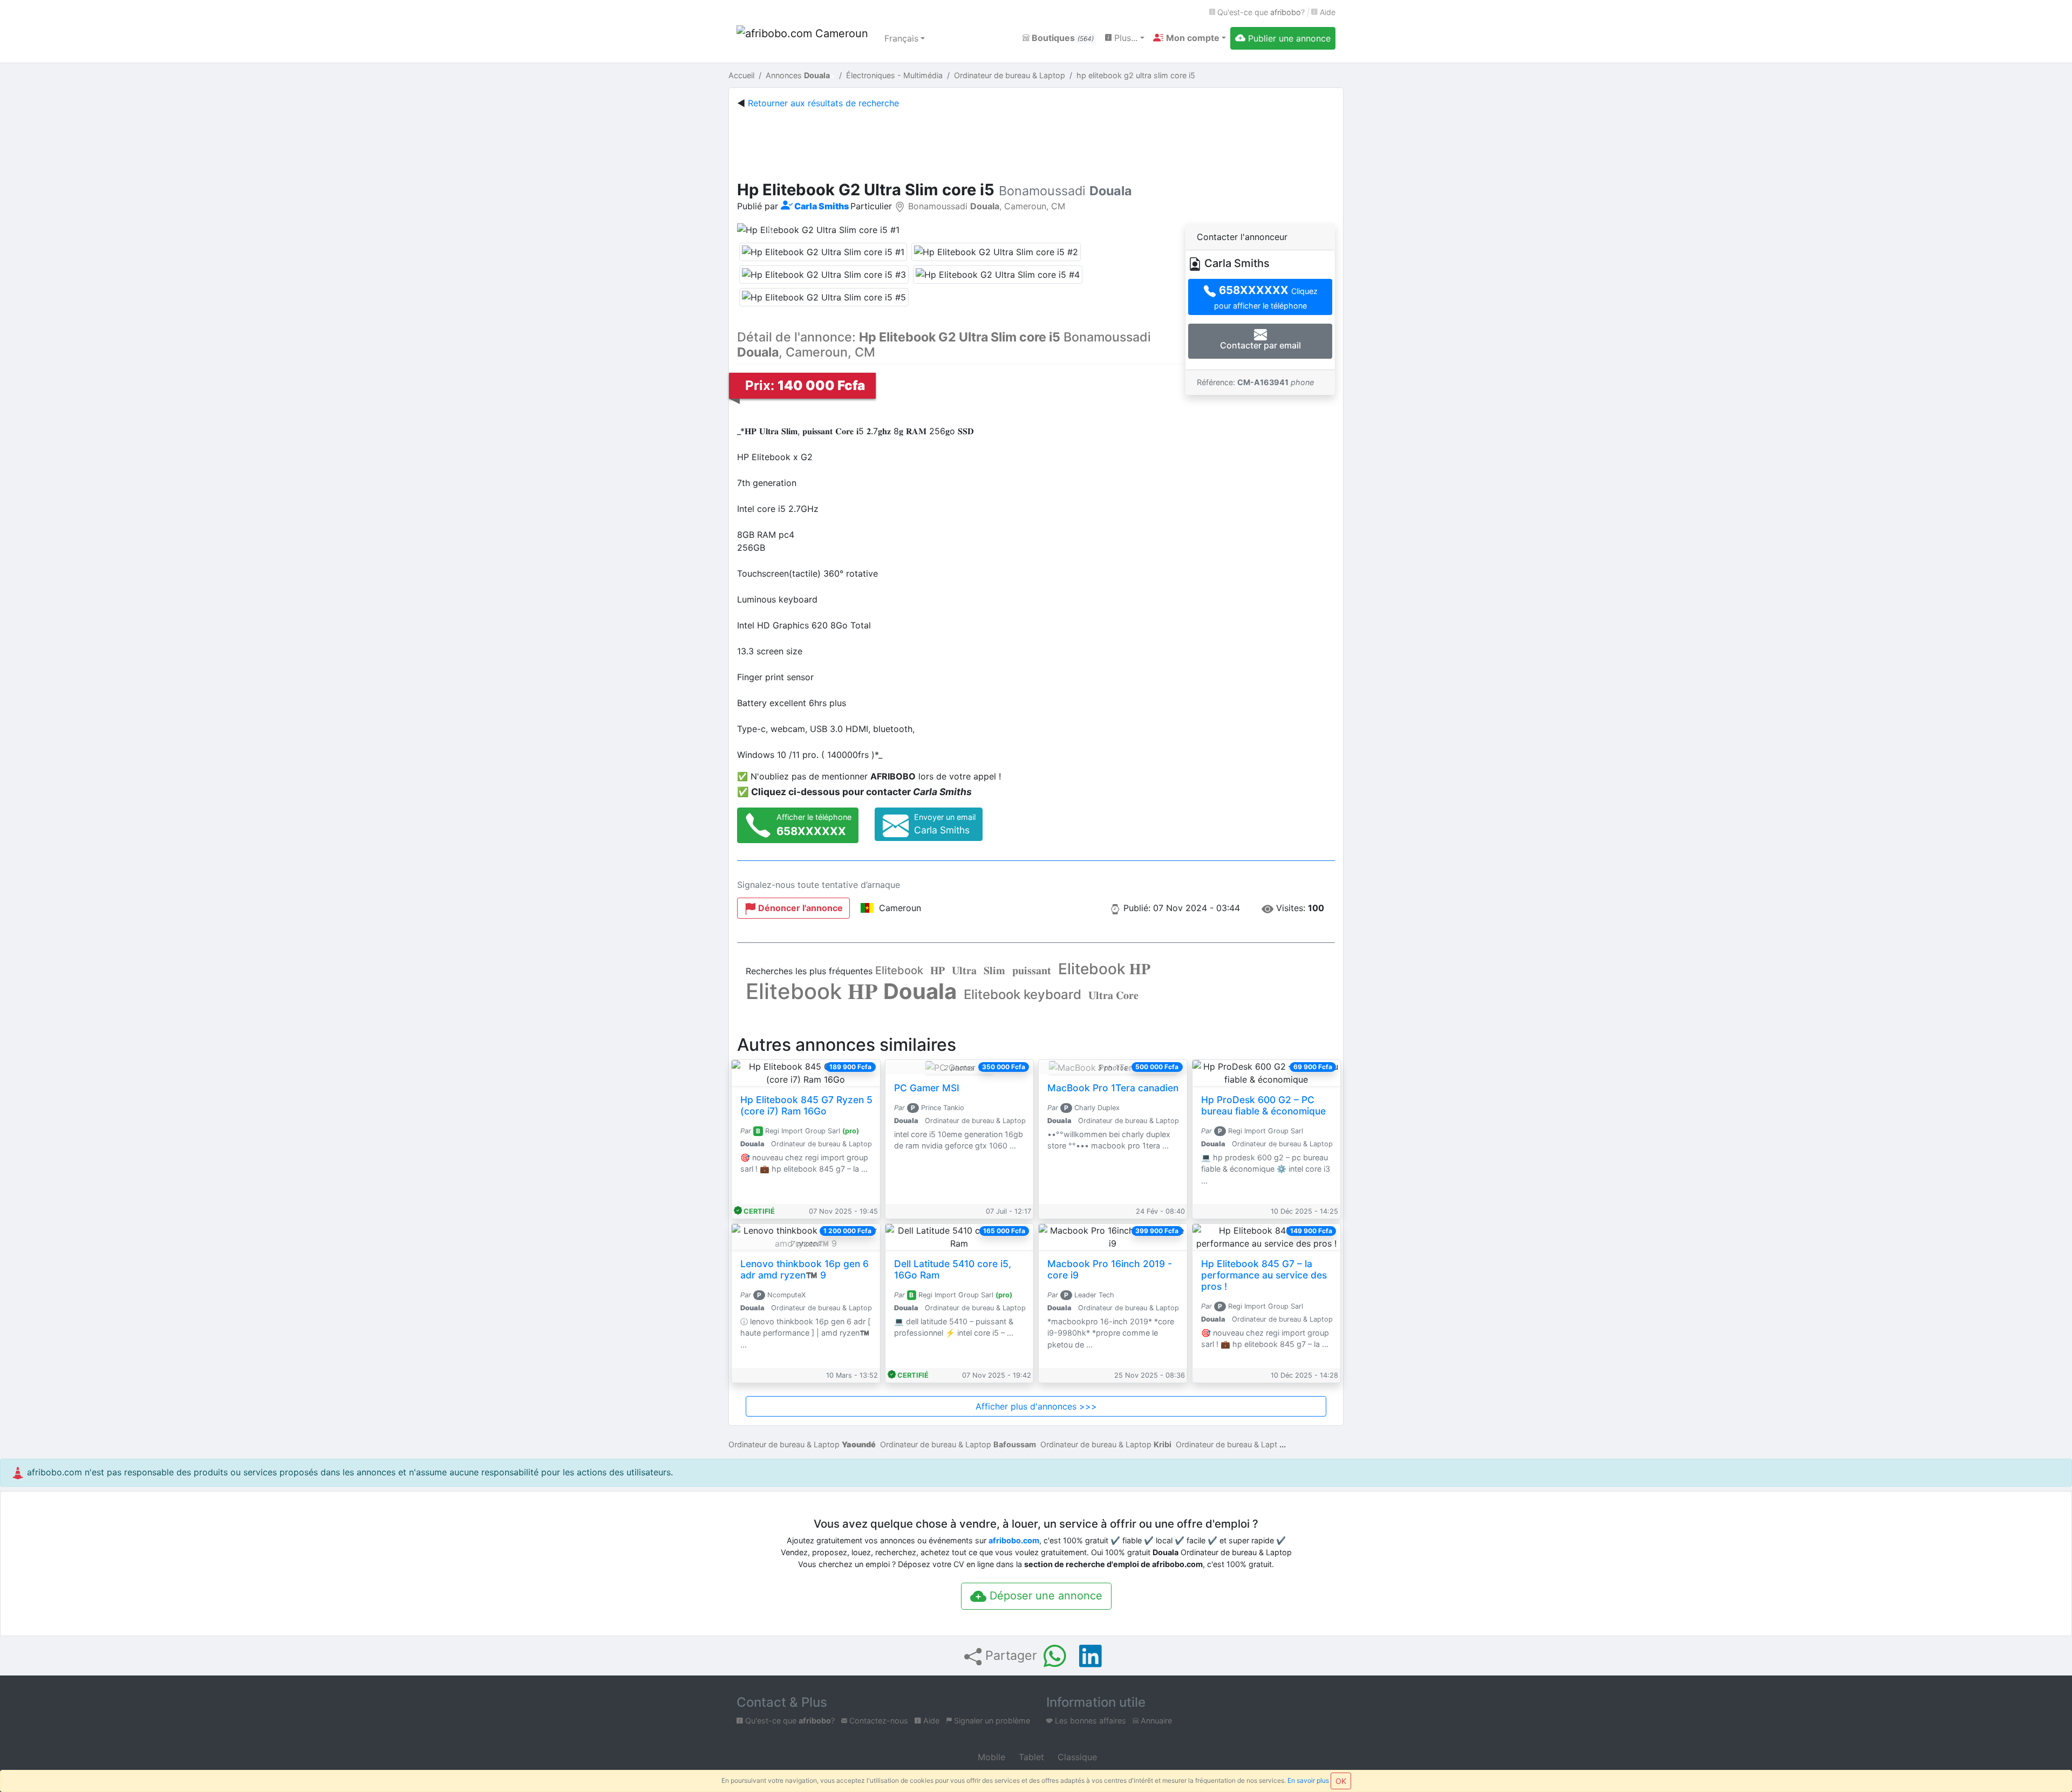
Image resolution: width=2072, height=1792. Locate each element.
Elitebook (899, 970)
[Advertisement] (1036, 142)
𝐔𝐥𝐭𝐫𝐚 (964, 970)
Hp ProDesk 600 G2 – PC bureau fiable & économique (1263, 1105)
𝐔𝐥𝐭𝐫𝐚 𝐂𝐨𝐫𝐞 (1113, 995)
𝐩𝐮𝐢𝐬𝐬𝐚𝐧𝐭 (1032, 970)
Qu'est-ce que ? (1260, 12)
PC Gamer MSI (927, 1088)
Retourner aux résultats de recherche (823, 103)
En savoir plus (1308, 1780)
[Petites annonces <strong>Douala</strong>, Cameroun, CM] (804, 38)
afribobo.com (1014, 1540)
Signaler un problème (991, 1721)
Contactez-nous (878, 1721)
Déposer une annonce (1044, 1596)
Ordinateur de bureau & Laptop (802, 1444)
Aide (1327, 12)
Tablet (1030, 1757)
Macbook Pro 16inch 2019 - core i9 (1110, 1269)
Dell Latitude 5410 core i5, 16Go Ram (953, 1269)
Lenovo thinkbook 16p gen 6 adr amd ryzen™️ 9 (805, 1269)
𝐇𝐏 (938, 970)
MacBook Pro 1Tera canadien (1113, 1088)
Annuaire (1155, 1721)
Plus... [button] (1124, 38)
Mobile (990, 1757)
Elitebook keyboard (1023, 994)
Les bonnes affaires (1089, 1721)
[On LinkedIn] (1090, 1656)
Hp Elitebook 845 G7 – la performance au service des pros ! (1264, 1275)
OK (1341, 1781)
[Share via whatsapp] (1055, 1656)
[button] (1190, 38)
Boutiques (1062, 38)
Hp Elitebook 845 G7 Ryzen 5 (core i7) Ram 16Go (806, 1105)
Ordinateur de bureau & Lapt (1226, 1444)
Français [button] (901, 38)
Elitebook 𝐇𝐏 (1104, 969)
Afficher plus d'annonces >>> (1036, 1406)
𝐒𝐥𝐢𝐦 (994, 970)
